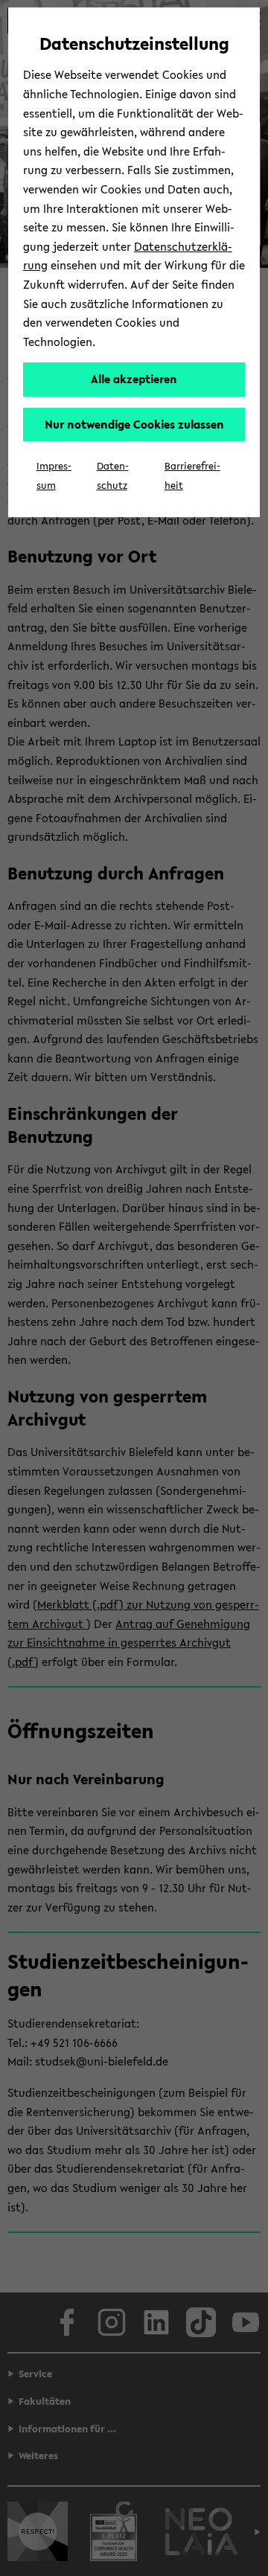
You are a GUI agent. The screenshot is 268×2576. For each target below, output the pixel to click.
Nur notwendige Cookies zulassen (134, 424)
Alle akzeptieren (134, 379)
